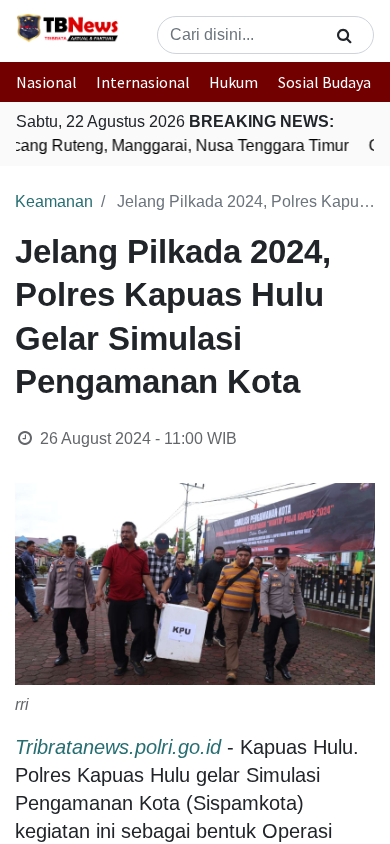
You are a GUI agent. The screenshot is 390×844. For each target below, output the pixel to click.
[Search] (344, 35)
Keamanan (54, 201)
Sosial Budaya (324, 82)
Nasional (46, 82)
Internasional (143, 82)
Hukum (233, 82)
